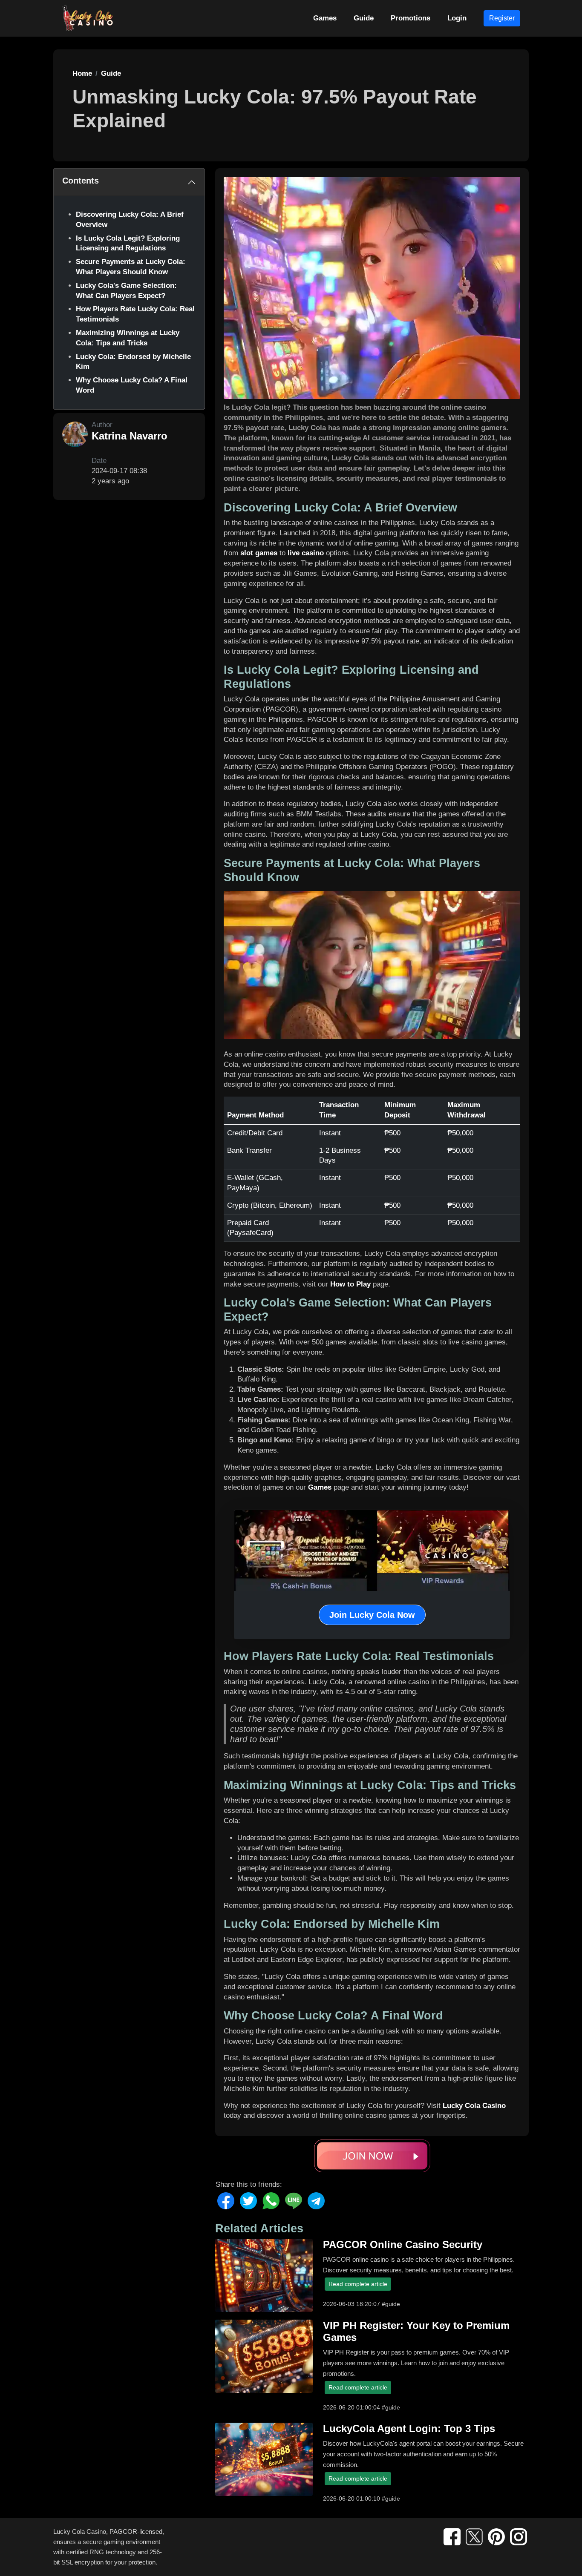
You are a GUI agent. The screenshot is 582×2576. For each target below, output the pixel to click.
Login (457, 18)
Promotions (411, 18)
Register (502, 18)
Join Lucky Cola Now (372, 1615)
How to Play (350, 1284)
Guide (364, 18)
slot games (259, 553)
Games (325, 18)
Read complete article (358, 2284)
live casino (306, 553)
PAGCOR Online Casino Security (403, 2244)
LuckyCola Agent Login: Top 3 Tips (409, 2428)
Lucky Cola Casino (474, 2106)
